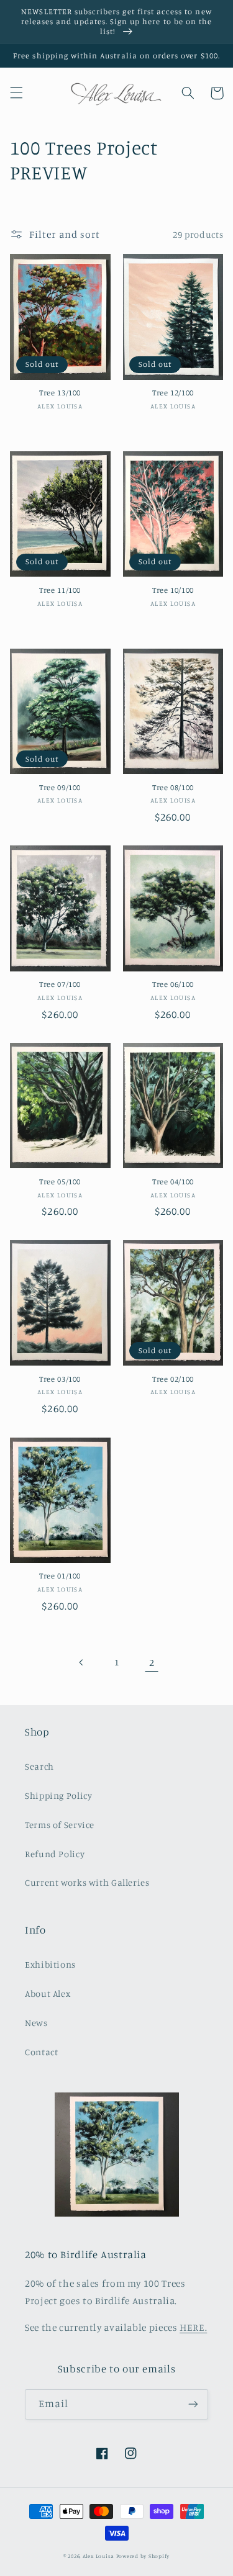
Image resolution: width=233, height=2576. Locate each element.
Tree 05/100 (60, 1182)
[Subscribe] (193, 2404)
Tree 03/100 (60, 1379)
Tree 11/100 (60, 590)
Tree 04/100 (173, 1182)
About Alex (48, 1993)
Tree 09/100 (60, 787)
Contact (41, 2052)
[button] (16, 93)
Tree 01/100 (60, 1576)
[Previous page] (81, 1662)
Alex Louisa (98, 2556)
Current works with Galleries (87, 1882)
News (36, 2023)
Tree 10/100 (173, 590)
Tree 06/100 (173, 984)
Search (39, 1766)
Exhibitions (50, 1964)
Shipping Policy (58, 1795)
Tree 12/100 (173, 393)
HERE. (193, 2327)
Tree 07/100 (60, 984)
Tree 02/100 (173, 1379)
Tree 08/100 (173, 787)
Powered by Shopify (143, 2556)
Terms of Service (60, 1825)
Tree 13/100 (60, 393)
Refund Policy (55, 1854)
